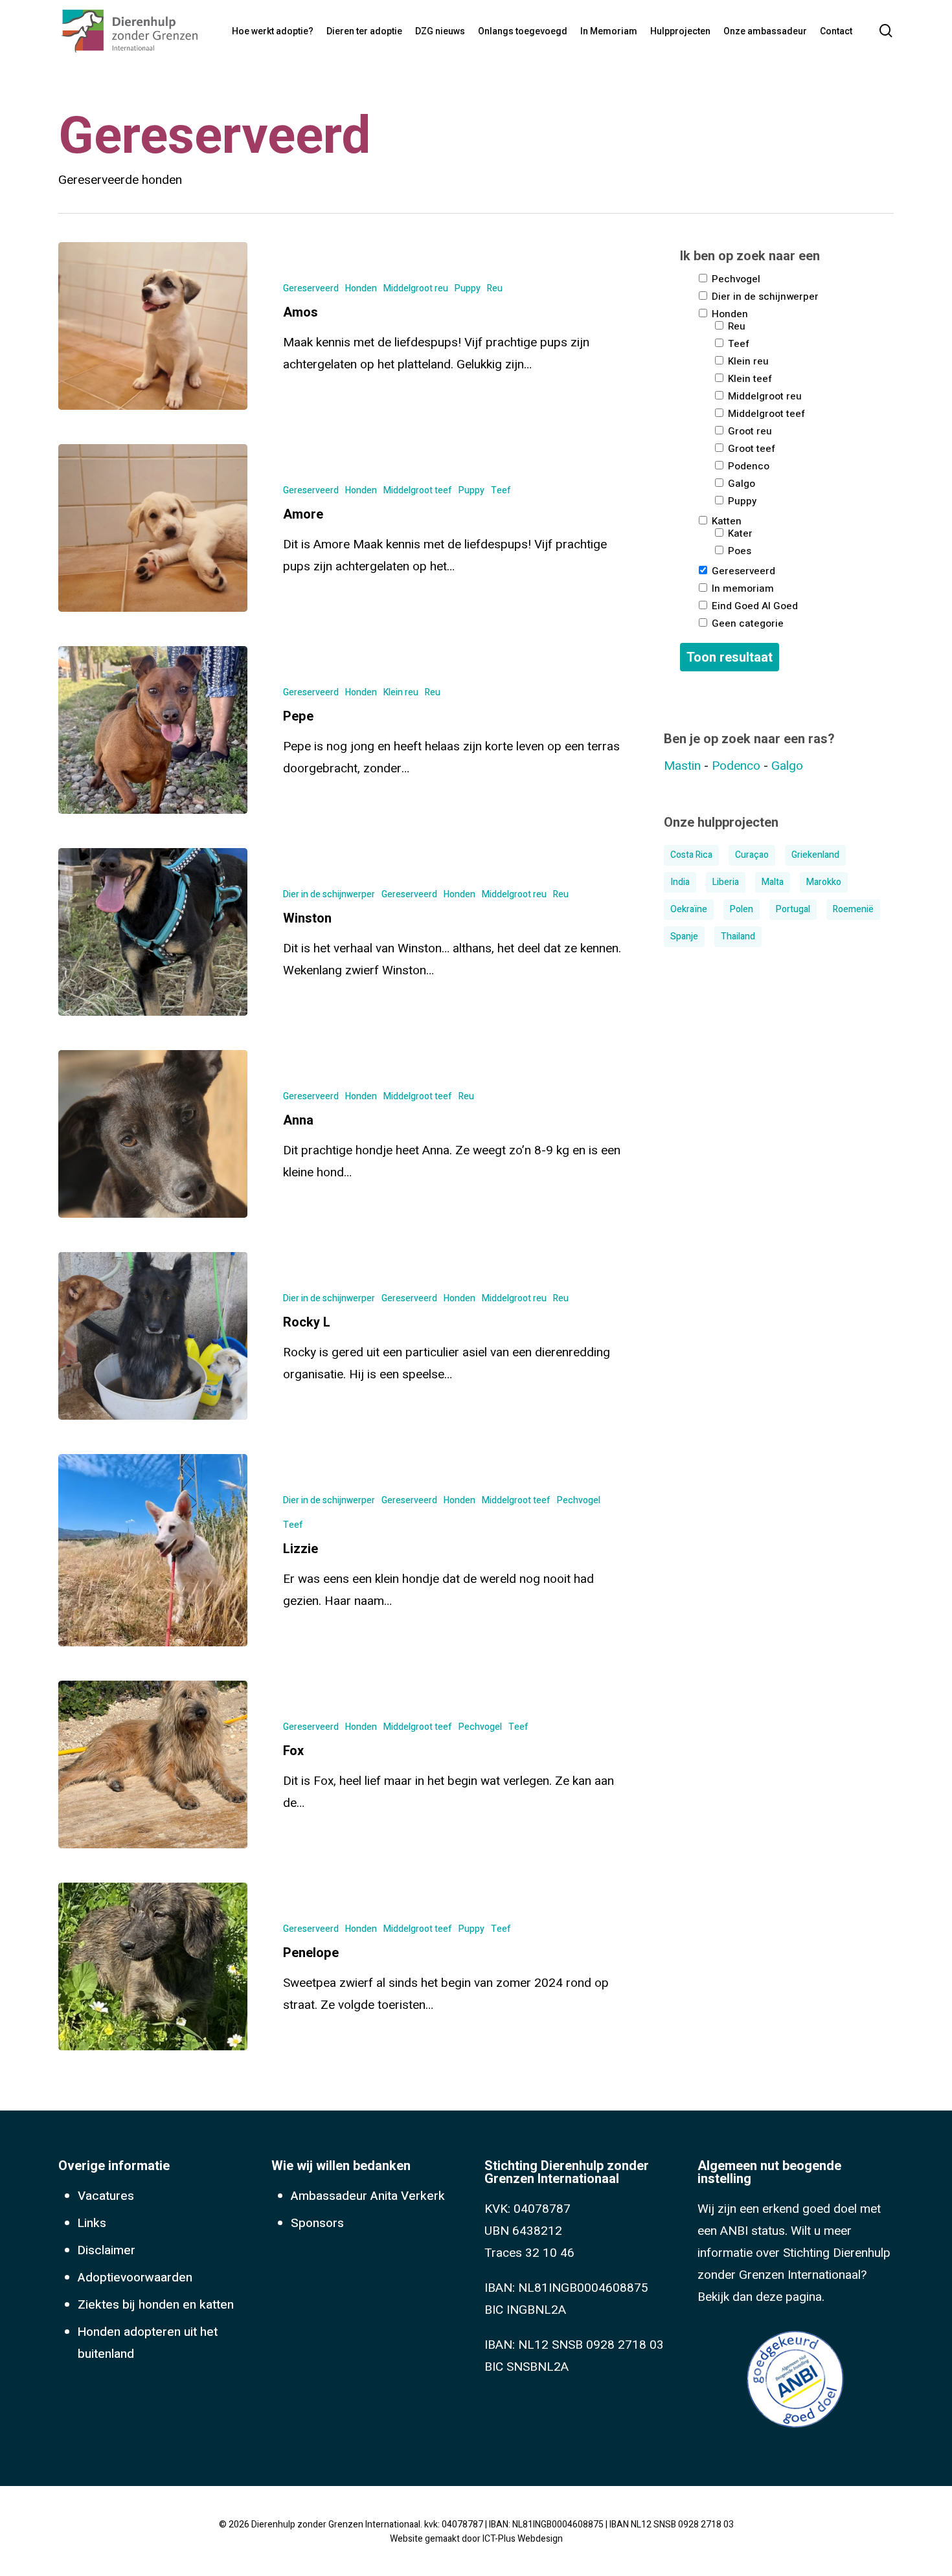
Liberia (726, 882)
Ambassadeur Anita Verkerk (368, 2196)
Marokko (824, 882)
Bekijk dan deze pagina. (761, 2297)
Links (92, 2223)
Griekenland (815, 855)
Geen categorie (746, 622)
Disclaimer (107, 2250)
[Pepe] (153, 730)
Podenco (747, 465)
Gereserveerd (311, 288)
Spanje (684, 936)
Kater (739, 532)
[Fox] (153, 1764)
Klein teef (749, 378)
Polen (742, 909)
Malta (773, 882)
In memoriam (742, 588)
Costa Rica (691, 855)
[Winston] (153, 932)
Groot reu (749, 430)
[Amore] (153, 528)
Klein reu (401, 692)
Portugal (793, 909)
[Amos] (153, 326)
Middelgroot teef (418, 490)
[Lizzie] (153, 1550)
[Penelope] (153, 1966)
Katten (725, 520)
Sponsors (317, 2223)
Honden (361, 288)
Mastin (682, 766)
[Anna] (153, 1134)
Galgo (740, 483)
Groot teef (750, 448)
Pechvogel (579, 1500)
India (680, 882)
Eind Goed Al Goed (754, 605)
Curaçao (752, 855)
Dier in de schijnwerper (329, 894)
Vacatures (106, 2196)
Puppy (468, 288)
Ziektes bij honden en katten (156, 2305)
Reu (495, 288)
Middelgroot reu (416, 288)
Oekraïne (689, 909)
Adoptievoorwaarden (135, 2278)
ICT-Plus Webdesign (523, 2539)
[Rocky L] (153, 1336)
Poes (738, 550)
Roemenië (853, 909)
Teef (501, 490)
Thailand (738, 936)
